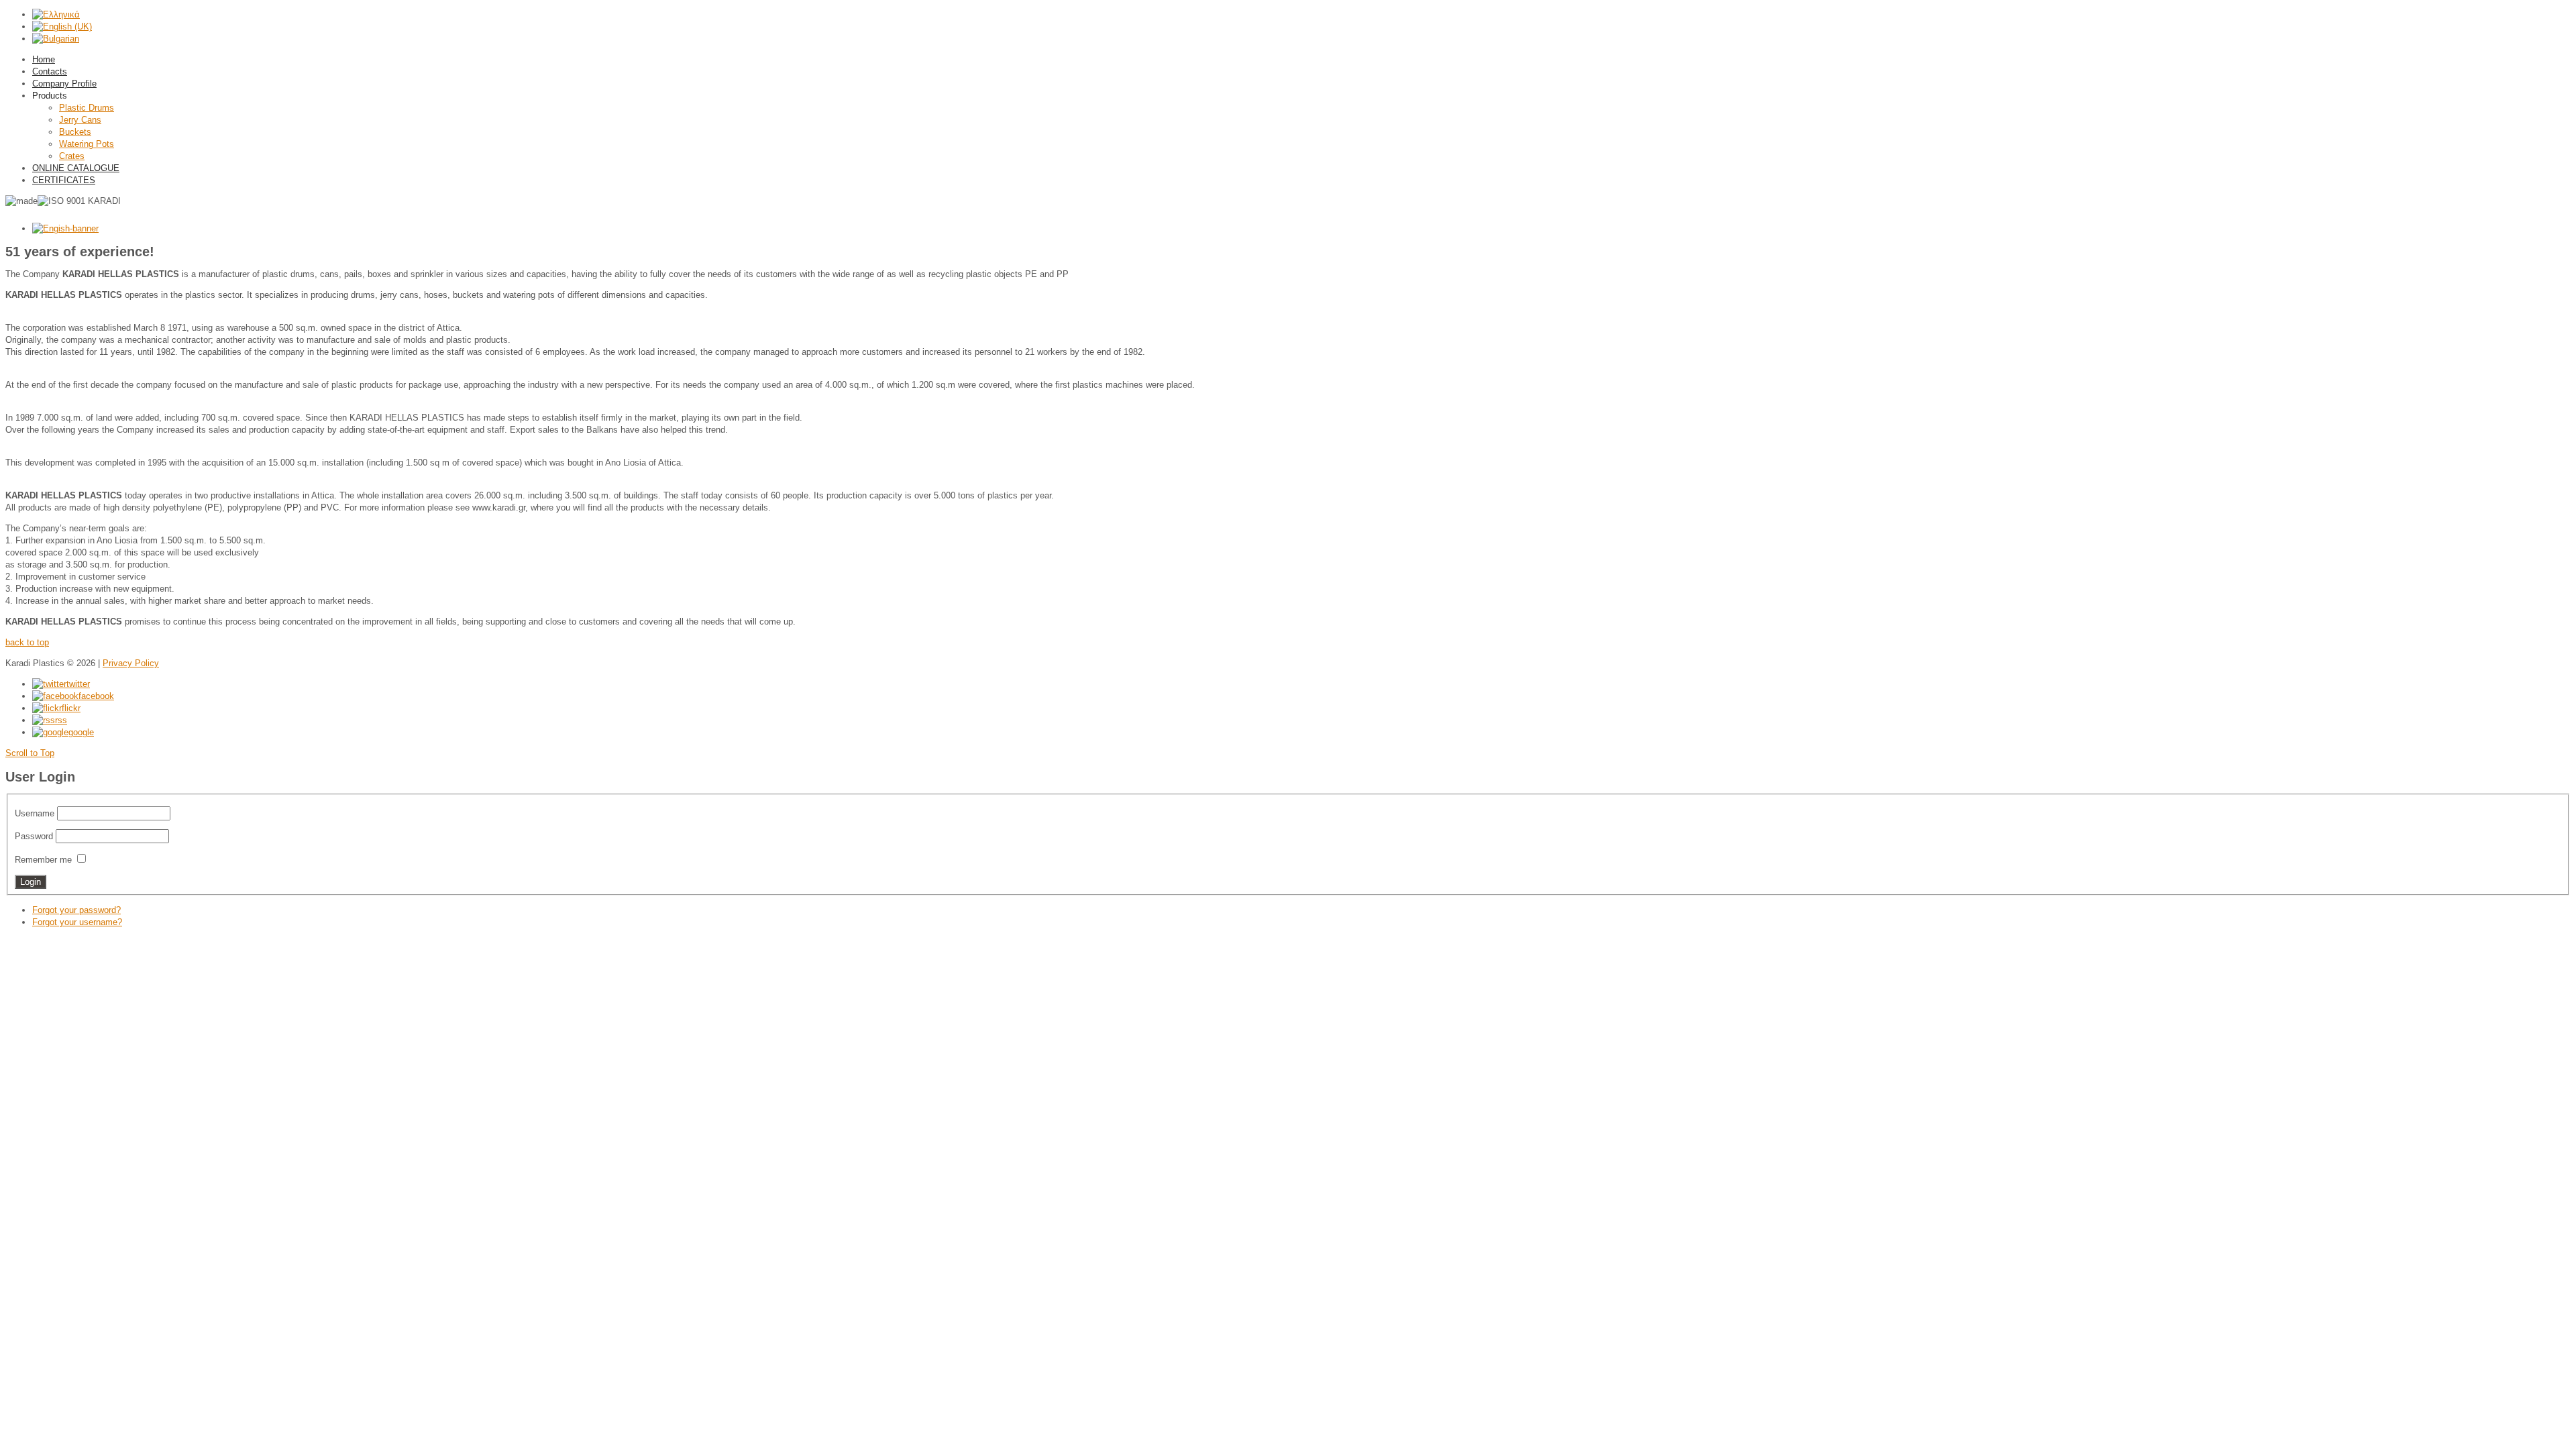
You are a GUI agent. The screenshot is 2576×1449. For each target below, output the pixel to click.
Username (35, 813)
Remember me (43, 860)
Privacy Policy (131, 663)
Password (34, 836)
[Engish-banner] (65, 228)
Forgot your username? (77, 922)
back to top (27, 642)
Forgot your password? (76, 910)
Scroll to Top (30, 753)
